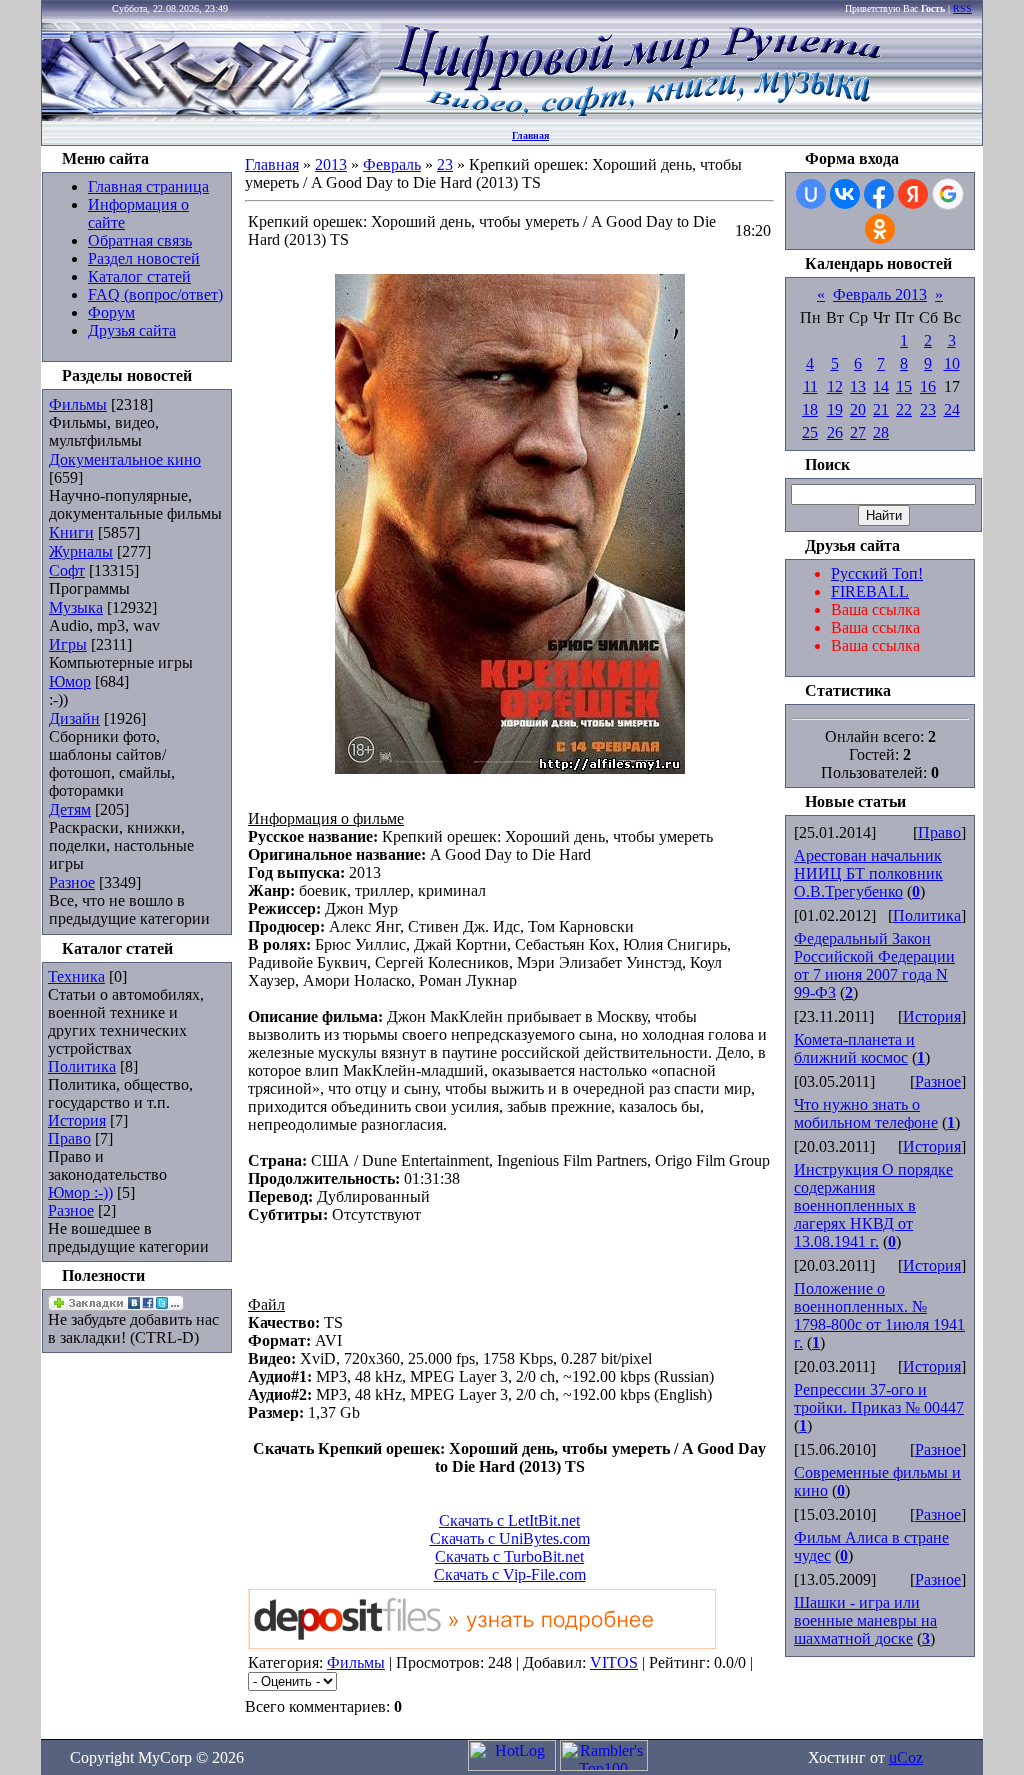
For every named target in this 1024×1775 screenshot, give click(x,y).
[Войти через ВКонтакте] (845, 194)
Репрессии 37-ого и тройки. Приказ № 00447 (879, 1398)
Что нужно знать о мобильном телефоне (866, 1113)
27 (858, 432)
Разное (72, 882)
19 (835, 409)
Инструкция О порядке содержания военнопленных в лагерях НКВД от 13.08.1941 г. (873, 1205)
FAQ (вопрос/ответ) (155, 294)
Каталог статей (139, 276)
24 (952, 409)
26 (835, 432)
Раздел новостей (144, 258)
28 (881, 432)
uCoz (906, 1757)
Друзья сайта (132, 330)
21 (881, 409)
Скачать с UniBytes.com (510, 1538)
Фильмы (78, 404)
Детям (70, 809)
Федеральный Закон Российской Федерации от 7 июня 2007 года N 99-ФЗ (874, 965)
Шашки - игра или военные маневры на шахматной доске (865, 1620)
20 (858, 409)
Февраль (392, 164)
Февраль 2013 (880, 294)
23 (445, 164)
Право (69, 1138)
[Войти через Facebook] (879, 194)
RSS (962, 8)
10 (952, 363)
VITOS (614, 1662)
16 (928, 386)
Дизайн (74, 718)
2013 (331, 164)
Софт (67, 570)
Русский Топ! (877, 573)
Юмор (70, 681)
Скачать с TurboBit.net (509, 1556)
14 (881, 386)
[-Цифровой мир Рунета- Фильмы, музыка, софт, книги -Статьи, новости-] (636, 115)
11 (810, 386)
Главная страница (148, 186)
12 (835, 386)
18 (810, 409)
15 (904, 386)
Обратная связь (140, 240)
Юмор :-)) (80, 1192)
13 (858, 386)
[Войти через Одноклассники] (880, 229)
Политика (82, 1066)
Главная (530, 135)
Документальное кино (125, 459)
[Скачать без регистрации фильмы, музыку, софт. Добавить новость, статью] (212, 115)
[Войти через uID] (811, 194)
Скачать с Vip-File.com (510, 1574)
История (77, 1120)
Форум (111, 312)
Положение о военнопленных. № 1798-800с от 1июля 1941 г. (879, 1315)
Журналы (81, 551)
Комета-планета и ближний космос (854, 1048)
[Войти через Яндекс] (913, 194)
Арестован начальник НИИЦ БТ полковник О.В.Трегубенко (868, 873)
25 (810, 432)
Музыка (76, 607)
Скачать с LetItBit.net (509, 1520)
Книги (71, 532)
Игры (68, 644)
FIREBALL (870, 591)
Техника (76, 976)
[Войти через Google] (948, 194)
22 (904, 409)
